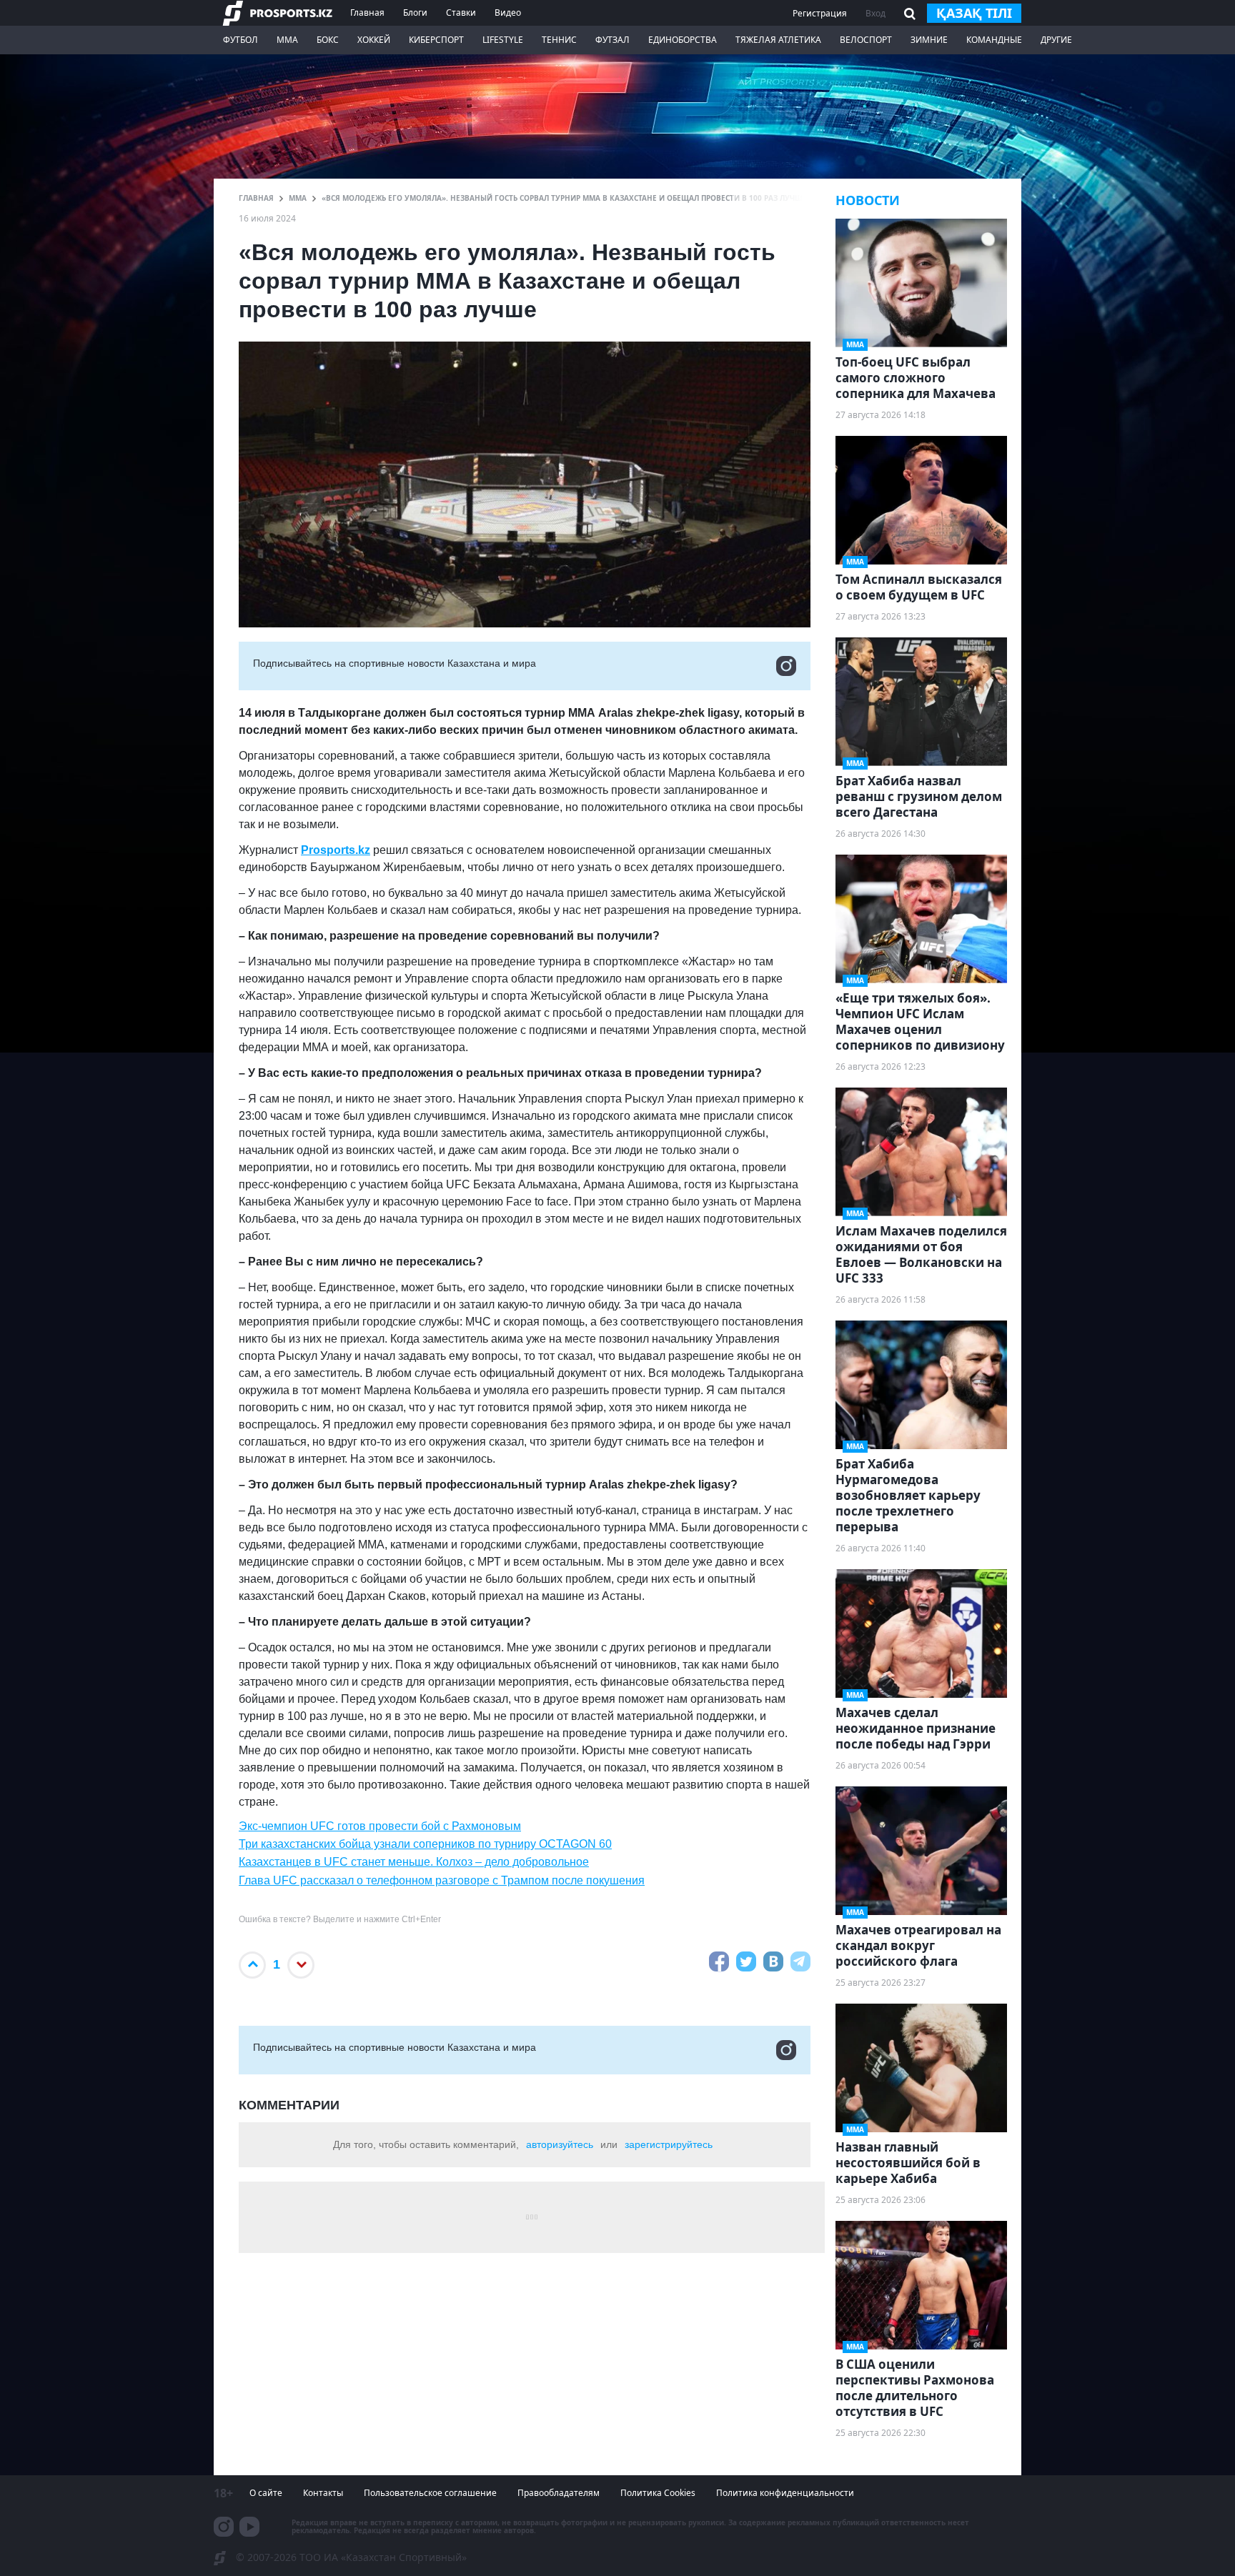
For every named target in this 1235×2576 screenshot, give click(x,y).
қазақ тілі (974, 13)
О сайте (266, 2493)
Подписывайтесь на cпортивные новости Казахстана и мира (395, 663)
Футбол (240, 40)
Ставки (461, 13)
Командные (994, 40)
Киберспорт (436, 40)
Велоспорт (866, 40)
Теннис (559, 40)
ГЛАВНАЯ (256, 198)
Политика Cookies (658, 2493)
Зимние (929, 40)
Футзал (612, 40)
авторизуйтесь (560, 2144)
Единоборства (683, 40)
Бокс (328, 40)
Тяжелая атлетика (778, 40)
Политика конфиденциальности (785, 2493)
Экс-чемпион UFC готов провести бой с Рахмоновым (380, 1826)
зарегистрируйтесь (669, 2144)
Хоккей (374, 40)
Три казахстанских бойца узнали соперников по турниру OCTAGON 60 (425, 1844)
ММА (287, 40)
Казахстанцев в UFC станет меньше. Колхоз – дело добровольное (414, 1862)
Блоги (415, 13)
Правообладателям (559, 2493)
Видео (508, 13)
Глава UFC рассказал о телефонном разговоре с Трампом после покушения (442, 1880)
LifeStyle (503, 40)
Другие (1056, 40)
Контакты (323, 2493)
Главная (367, 13)
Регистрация (820, 13)
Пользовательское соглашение (430, 2493)
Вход (876, 13)
